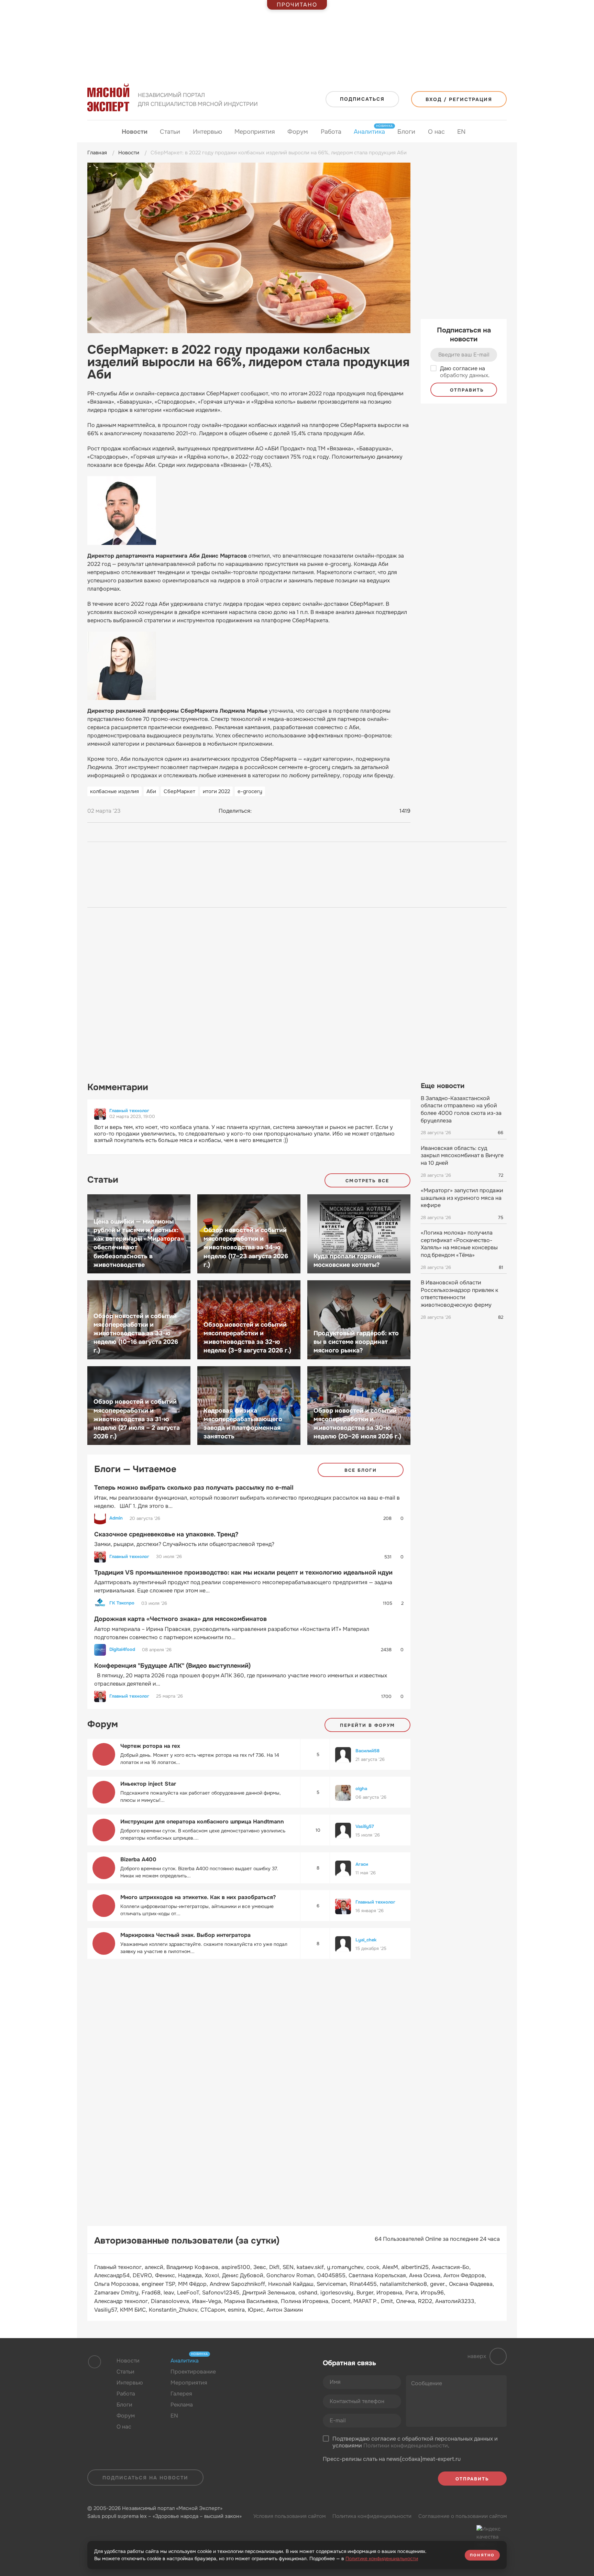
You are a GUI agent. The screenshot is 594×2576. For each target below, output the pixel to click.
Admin (116, 1518)
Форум (298, 132)
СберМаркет (179, 791)
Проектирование (193, 2372)
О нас (436, 132)
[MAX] (286, 811)
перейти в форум (367, 1725)
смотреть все (367, 1181)
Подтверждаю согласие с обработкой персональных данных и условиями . (415, 2442)
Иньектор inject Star (148, 1784)
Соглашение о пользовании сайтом (463, 2516)
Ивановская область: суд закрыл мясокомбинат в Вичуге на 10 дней (462, 1155)
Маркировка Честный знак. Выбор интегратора (185, 1935)
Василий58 (367, 1751)
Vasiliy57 (365, 1826)
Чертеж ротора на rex (150, 1746)
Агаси (362, 1864)
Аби (151, 791)
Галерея (181, 2394)
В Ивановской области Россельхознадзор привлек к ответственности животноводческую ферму (459, 1294)
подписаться (362, 99)
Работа (331, 132)
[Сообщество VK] (247, 2377)
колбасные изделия (114, 791)
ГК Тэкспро (122, 1603)
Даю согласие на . (465, 372)
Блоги (406, 132)
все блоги (361, 1470)
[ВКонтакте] (260, 811)
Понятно (482, 2555)
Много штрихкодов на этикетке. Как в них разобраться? (198, 1897)
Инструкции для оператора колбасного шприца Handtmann (202, 1822)
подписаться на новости (145, 2478)
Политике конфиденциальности (382, 2558)
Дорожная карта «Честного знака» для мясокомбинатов (180, 1619)
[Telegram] (273, 811)
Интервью (207, 132)
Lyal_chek (366, 1940)
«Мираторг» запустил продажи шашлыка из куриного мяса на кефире (462, 1198)
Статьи (170, 132)
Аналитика (369, 131)
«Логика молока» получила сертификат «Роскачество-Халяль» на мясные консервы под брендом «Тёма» (459, 1244)
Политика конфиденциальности (372, 2516)
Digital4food (122, 1649)
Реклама (182, 2405)
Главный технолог (129, 1111)
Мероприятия (255, 132)
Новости (135, 132)
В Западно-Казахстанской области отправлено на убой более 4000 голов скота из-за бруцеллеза (461, 1109)
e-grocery (250, 791)
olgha (361, 1789)
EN (461, 132)
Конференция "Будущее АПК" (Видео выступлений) (172, 1666)
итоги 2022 (216, 791)
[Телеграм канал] (260, 2377)
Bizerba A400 (138, 1859)
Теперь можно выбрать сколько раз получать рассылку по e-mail (194, 1488)
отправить (466, 390)
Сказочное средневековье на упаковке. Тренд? (166, 1534)
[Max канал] (273, 2377)
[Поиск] (500, 132)
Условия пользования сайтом (289, 2516)
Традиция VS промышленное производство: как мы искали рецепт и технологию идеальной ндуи (243, 1572)
